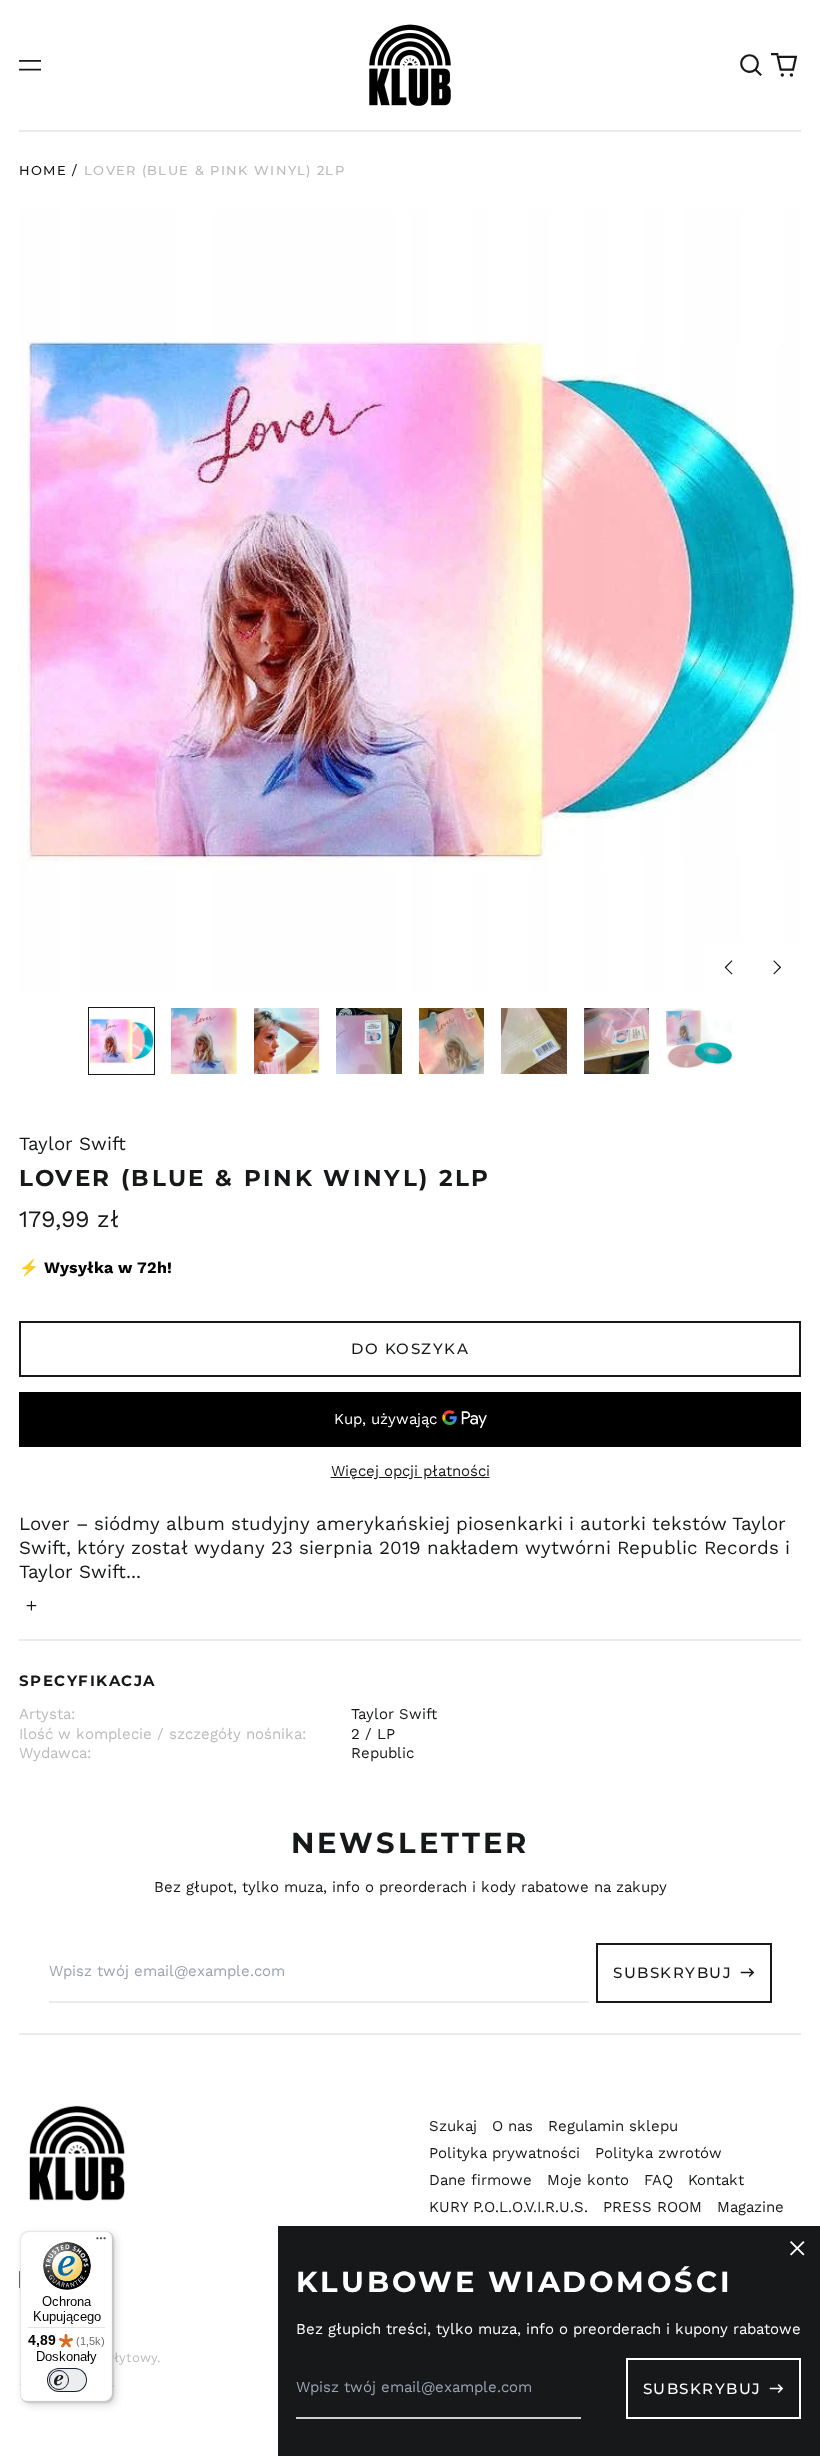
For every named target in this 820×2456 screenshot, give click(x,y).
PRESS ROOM (652, 2207)
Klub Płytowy (115, 2357)
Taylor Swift (72, 1144)
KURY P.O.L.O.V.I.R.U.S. (508, 2207)
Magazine (750, 2207)
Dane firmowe (480, 2180)
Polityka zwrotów (658, 2153)
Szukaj (453, 2126)
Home (43, 170)
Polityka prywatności (504, 2153)
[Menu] (101, 2243)
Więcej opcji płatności (410, 1471)
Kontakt (716, 2180)
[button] (751, 65)
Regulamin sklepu (613, 2126)
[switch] (67, 2380)
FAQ (658, 2180)
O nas (512, 2126)
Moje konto (588, 2180)
